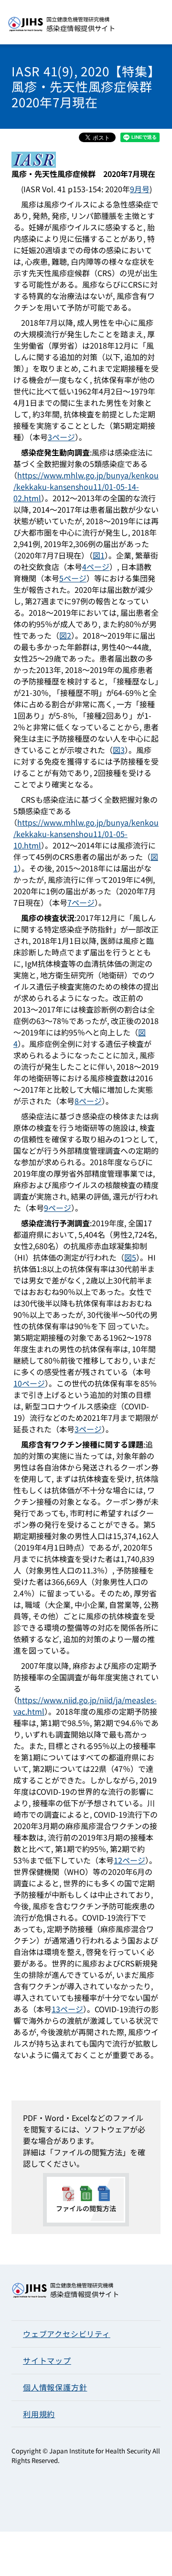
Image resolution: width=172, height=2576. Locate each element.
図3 (119, 750)
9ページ (58, 1208)
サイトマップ (47, 2360)
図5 (130, 1257)
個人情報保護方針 (55, 2387)
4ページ (96, 567)
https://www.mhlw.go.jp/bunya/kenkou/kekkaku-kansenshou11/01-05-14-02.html (86, 486)
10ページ (29, 1383)
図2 (65, 635)
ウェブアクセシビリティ (67, 2334)
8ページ (88, 1101)
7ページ (81, 902)
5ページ (73, 578)
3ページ (61, 437)
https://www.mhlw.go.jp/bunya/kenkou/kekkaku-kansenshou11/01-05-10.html (86, 834)
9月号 (140, 189)
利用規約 (39, 2414)
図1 (99, 555)
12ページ (129, 1860)
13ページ (67, 2009)
